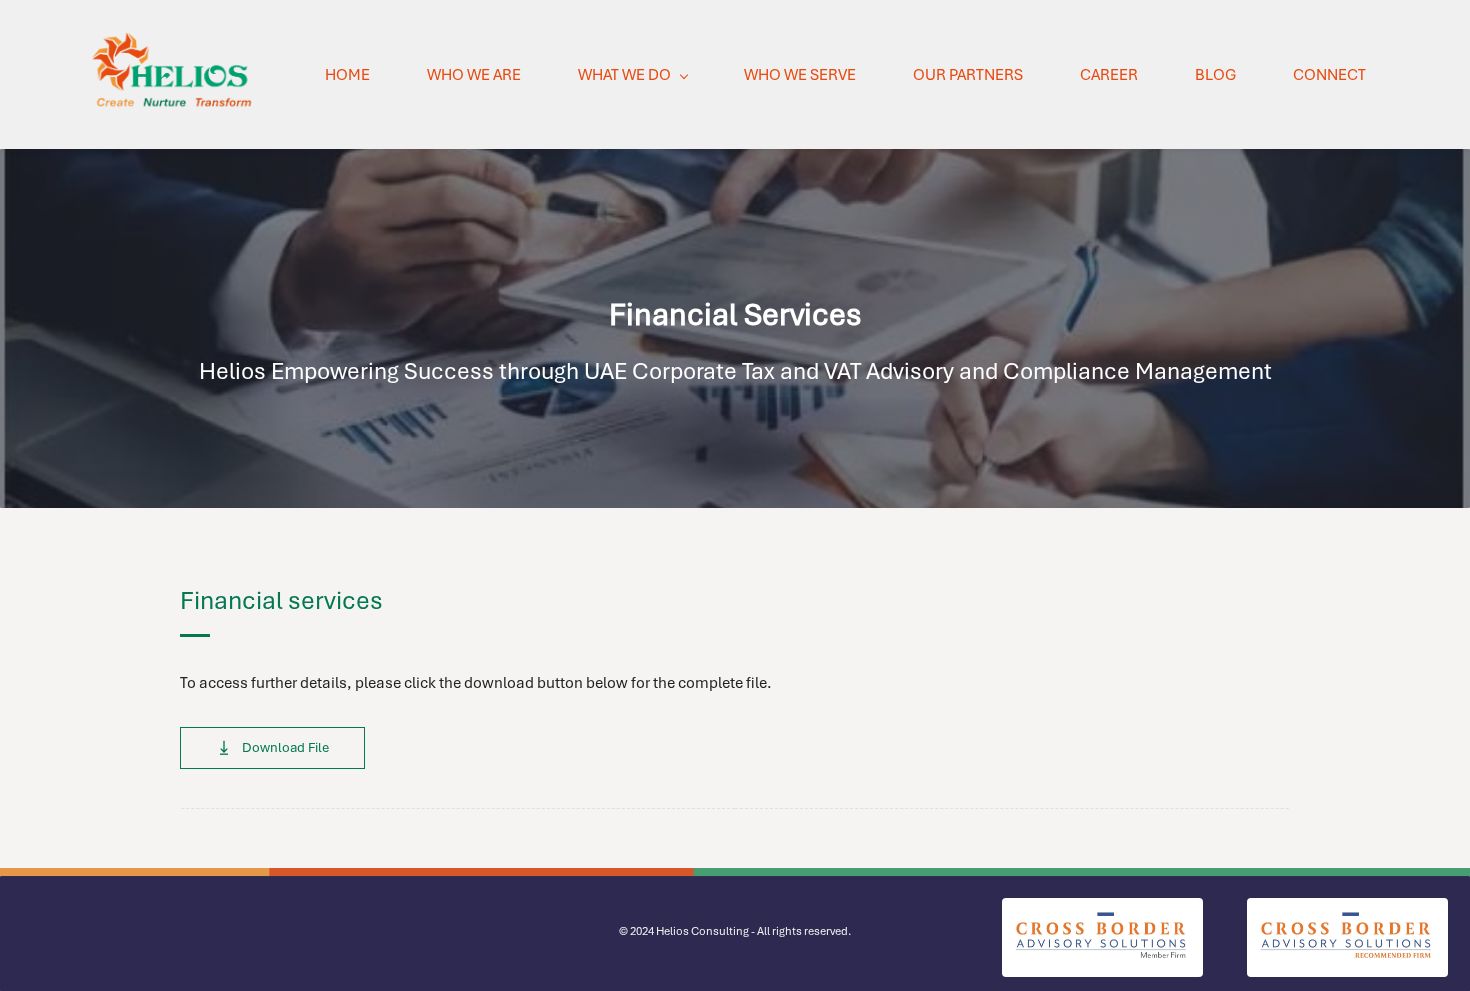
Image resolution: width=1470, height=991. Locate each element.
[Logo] (174, 74)
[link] (1102, 910)
